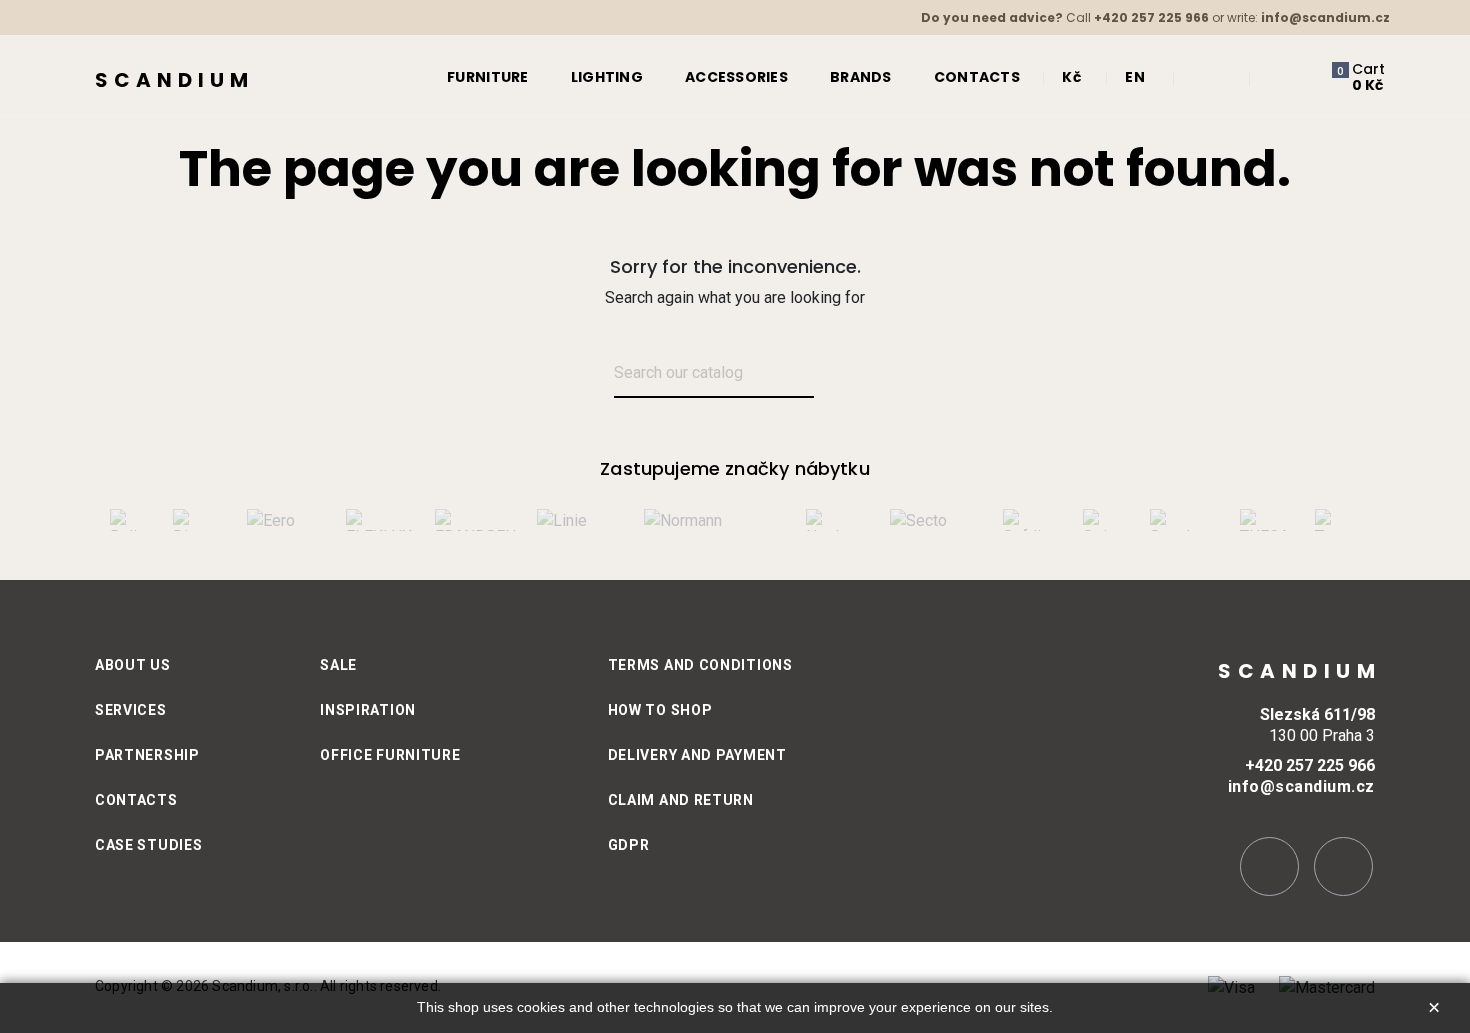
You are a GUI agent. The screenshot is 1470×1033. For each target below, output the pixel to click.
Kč (1071, 77)
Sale (338, 665)
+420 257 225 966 (1151, 17)
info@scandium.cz (1325, 17)
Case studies (148, 845)
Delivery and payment (697, 755)
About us (133, 665)
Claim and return (681, 800)
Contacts (136, 800)
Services (131, 710)
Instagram (1269, 866)
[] (837, 374)
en (1135, 77)
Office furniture (390, 755)
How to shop (660, 710)
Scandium (174, 80)
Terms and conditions (700, 665)
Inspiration (368, 710)
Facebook (1343, 866)
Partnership (147, 755)
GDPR (629, 845)
